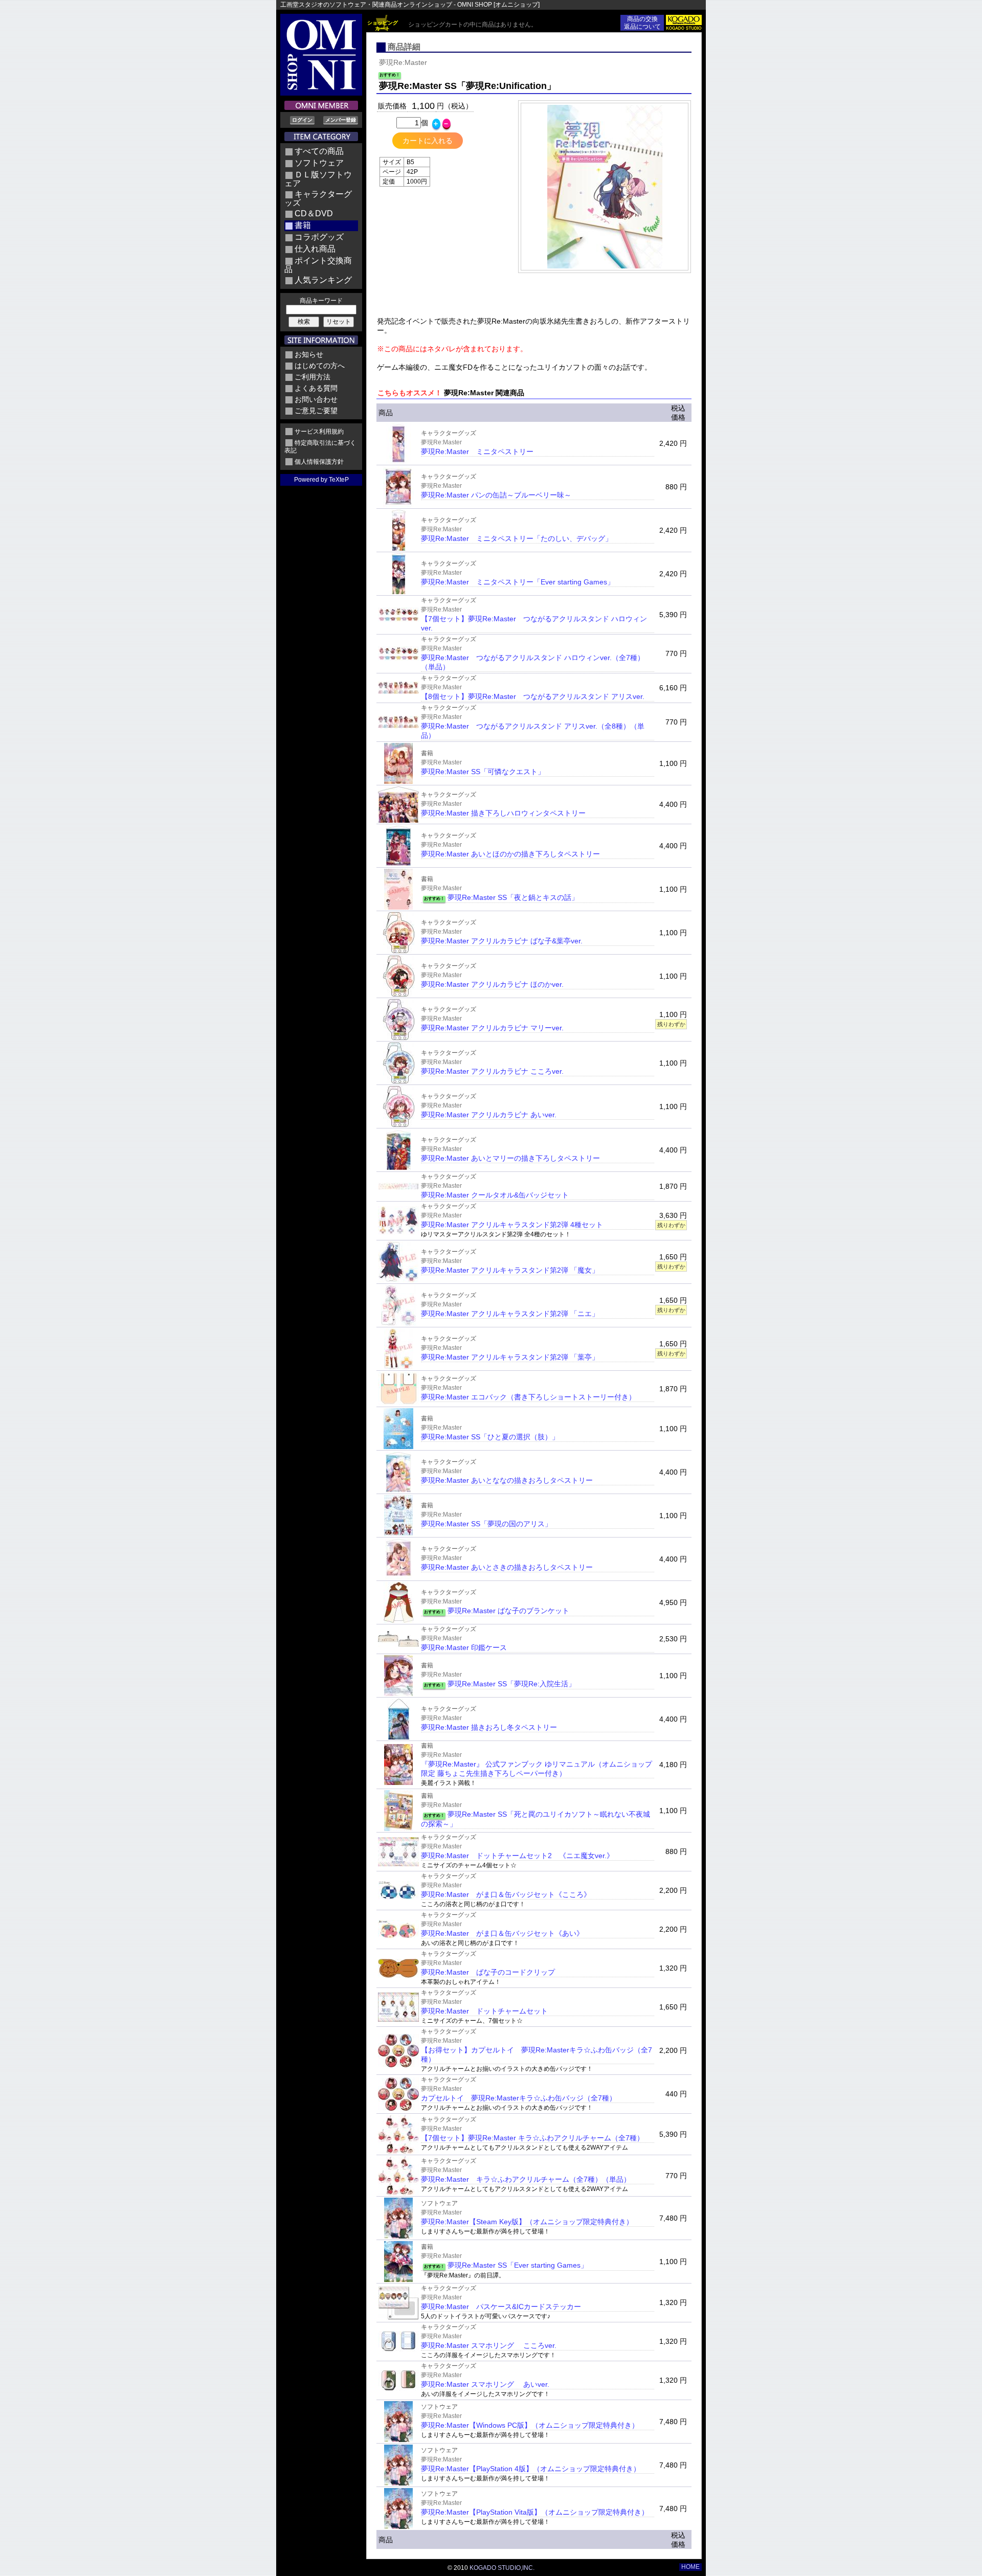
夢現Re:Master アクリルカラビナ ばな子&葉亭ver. (502, 941)
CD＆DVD (314, 213)
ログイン (302, 120)
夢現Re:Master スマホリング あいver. (485, 2384)
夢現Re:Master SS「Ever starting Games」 (518, 2265)
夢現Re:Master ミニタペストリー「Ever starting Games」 (518, 582)
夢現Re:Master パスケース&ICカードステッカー (501, 2307)
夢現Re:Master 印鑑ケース (464, 1647)
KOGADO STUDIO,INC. (502, 2568)
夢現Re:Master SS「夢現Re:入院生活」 (511, 1684)
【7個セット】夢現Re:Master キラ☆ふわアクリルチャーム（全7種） (532, 2138)
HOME (690, 2567)
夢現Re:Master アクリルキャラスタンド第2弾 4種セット (512, 1225)
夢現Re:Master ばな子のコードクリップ (488, 1972)
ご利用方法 (313, 377)
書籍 (303, 225)
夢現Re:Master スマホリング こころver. (489, 2345)
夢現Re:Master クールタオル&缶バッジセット (495, 1195)
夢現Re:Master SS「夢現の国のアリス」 (486, 1524)
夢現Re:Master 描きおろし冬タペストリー (489, 1727)
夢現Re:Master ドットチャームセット (484, 2011)
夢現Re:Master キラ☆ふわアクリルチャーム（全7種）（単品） (526, 2179)
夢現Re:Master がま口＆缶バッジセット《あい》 (502, 1933)
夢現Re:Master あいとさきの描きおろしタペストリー (507, 1567)
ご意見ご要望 (316, 411)
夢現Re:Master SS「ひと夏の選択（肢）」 (490, 1437)
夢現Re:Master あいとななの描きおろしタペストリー (507, 1480)
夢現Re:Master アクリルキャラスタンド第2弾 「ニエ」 (510, 1314)
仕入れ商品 (315, 249)
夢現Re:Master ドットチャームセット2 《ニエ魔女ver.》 (517, 1856)
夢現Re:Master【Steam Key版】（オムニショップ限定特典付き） (527, 2222)
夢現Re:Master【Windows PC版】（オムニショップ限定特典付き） (530, 2425)
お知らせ (309, 354)
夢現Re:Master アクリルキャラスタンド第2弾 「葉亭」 (510, 1357)
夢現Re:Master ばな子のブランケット (508, 1611)
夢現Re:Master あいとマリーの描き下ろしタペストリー (510, 1158)
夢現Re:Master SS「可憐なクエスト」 (483, 772)
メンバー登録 (341, 120)
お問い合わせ (316, 399)
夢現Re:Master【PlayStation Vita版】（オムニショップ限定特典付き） (535, 2512)
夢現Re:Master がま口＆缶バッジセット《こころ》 (506, 1894)
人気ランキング (323, 280)
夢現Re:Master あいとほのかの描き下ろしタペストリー (510, 854)
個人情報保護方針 (319, 462)
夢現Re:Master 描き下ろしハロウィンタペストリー (503, 813)
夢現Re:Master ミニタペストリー (477, 451)
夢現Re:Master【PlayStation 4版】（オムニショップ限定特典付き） (531, 2469)
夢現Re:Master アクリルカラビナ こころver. (492, 1071)
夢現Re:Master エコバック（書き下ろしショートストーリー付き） (528, 1397)
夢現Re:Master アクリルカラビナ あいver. (489, 1115)
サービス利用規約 (319, 432)
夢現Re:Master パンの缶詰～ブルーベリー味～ (496, 495)
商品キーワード (321, 301)
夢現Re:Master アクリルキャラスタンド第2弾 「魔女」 (510, 1270)
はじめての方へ (320, 366)
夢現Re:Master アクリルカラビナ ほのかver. (492, 984)
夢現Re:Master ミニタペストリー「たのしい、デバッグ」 (517, 538)
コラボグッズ (319, 237)
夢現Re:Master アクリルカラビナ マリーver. (492, 1028)
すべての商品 (319, 151)
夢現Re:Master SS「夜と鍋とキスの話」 (513, 897)
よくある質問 (316, 388)
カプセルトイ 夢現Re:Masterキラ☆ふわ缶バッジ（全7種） (519, 2098)
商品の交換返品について (642, 23)
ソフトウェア (319, 163)
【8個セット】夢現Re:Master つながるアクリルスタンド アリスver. (533, 696)
